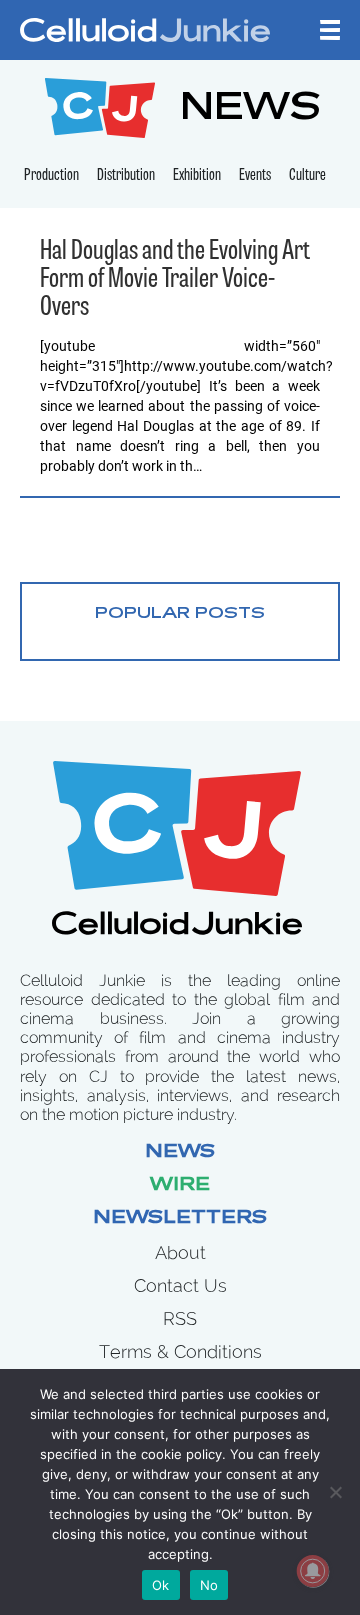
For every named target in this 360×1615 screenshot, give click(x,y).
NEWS (250, 110)
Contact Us (180, 1285)
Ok (161, 1585)
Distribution (126, 176)
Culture (307, 176)
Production (51, 176)
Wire (180, 1186)
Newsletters (180, 1219)
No (209, 1585)
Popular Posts (180, 614)
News (180, 1153)
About (180, 1252)
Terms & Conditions (180, 1351)
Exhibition (197, 176)
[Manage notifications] (313, 1571)
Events (255, 176)
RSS (180, 1318)
